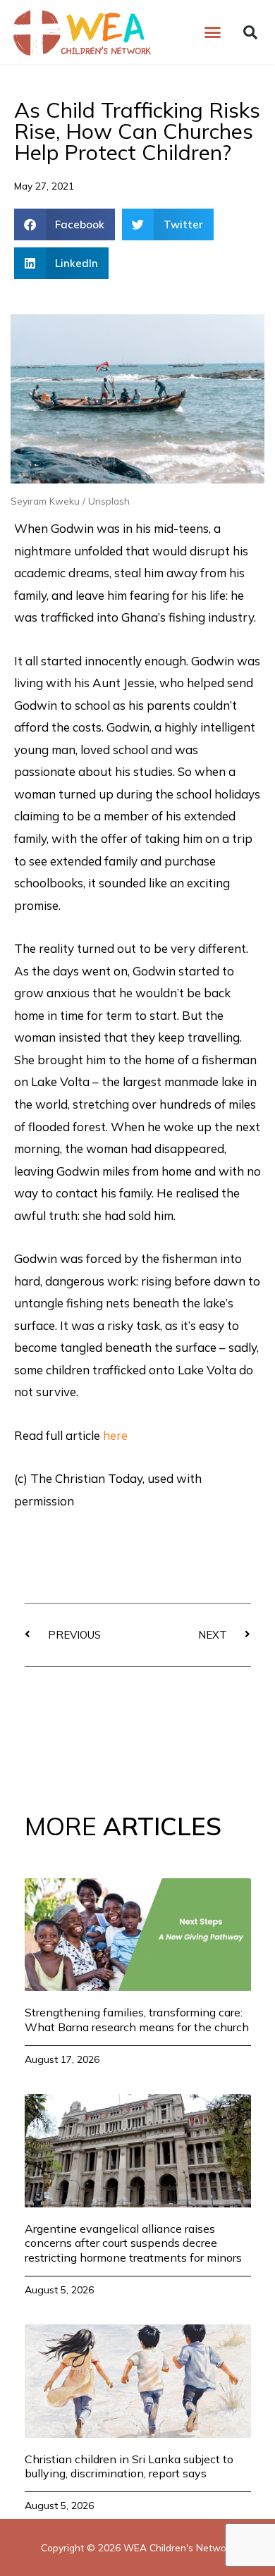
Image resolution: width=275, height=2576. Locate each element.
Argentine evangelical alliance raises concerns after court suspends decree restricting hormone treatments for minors (133, 2243)
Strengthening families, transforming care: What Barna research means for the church (137, 2020)
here (115, 1435)
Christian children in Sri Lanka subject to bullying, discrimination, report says (129, 2466)
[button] (213, 32)
